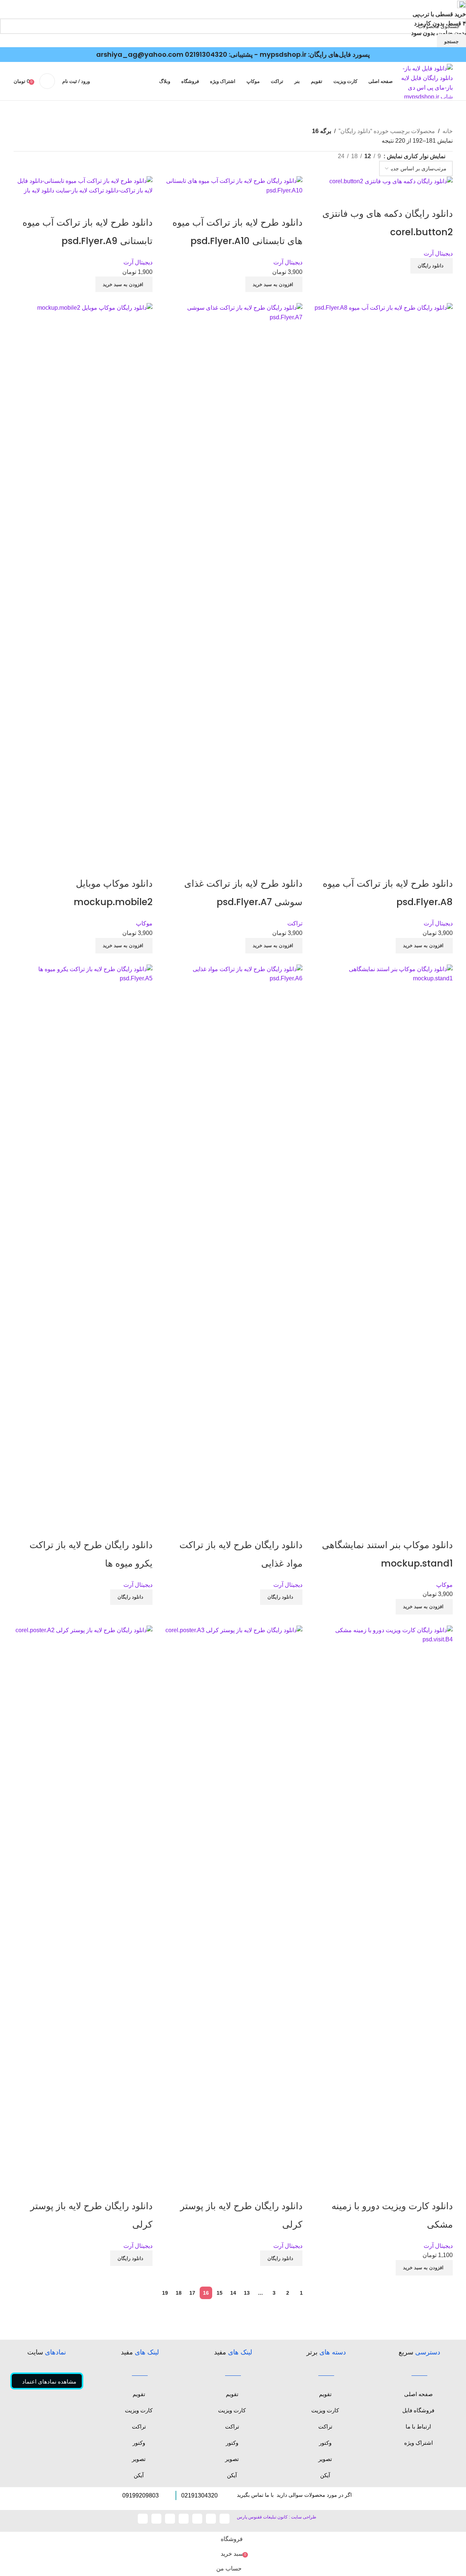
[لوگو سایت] (426, 81)
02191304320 (206, 54)
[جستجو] (47, 81)
